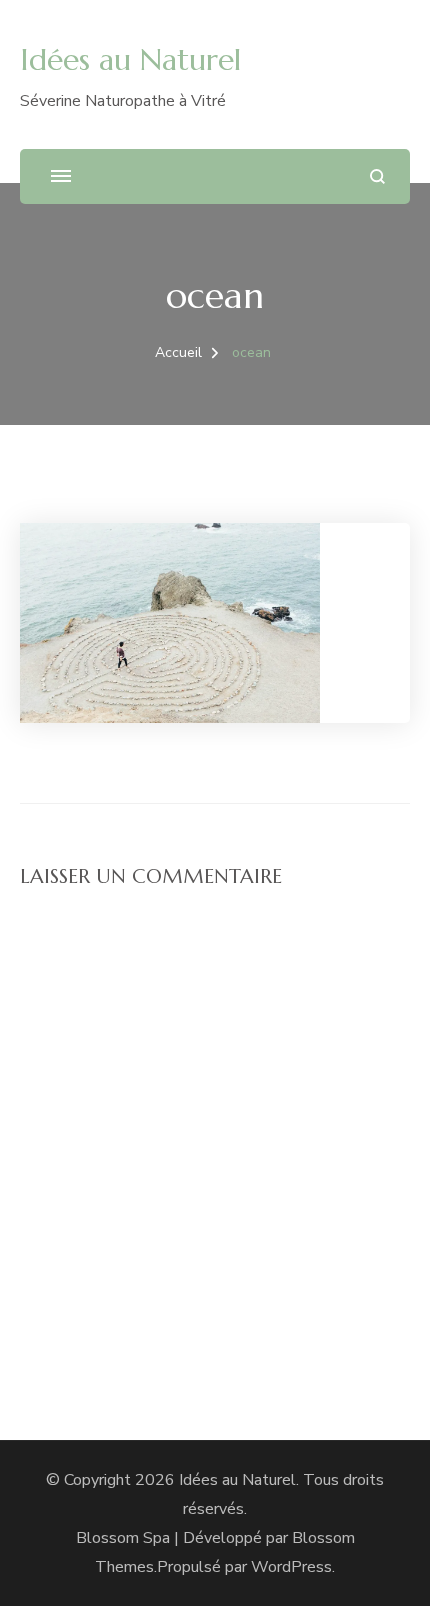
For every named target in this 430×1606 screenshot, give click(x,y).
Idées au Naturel (130, 59)
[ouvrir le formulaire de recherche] (377, 176)
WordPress (291, 1567)
